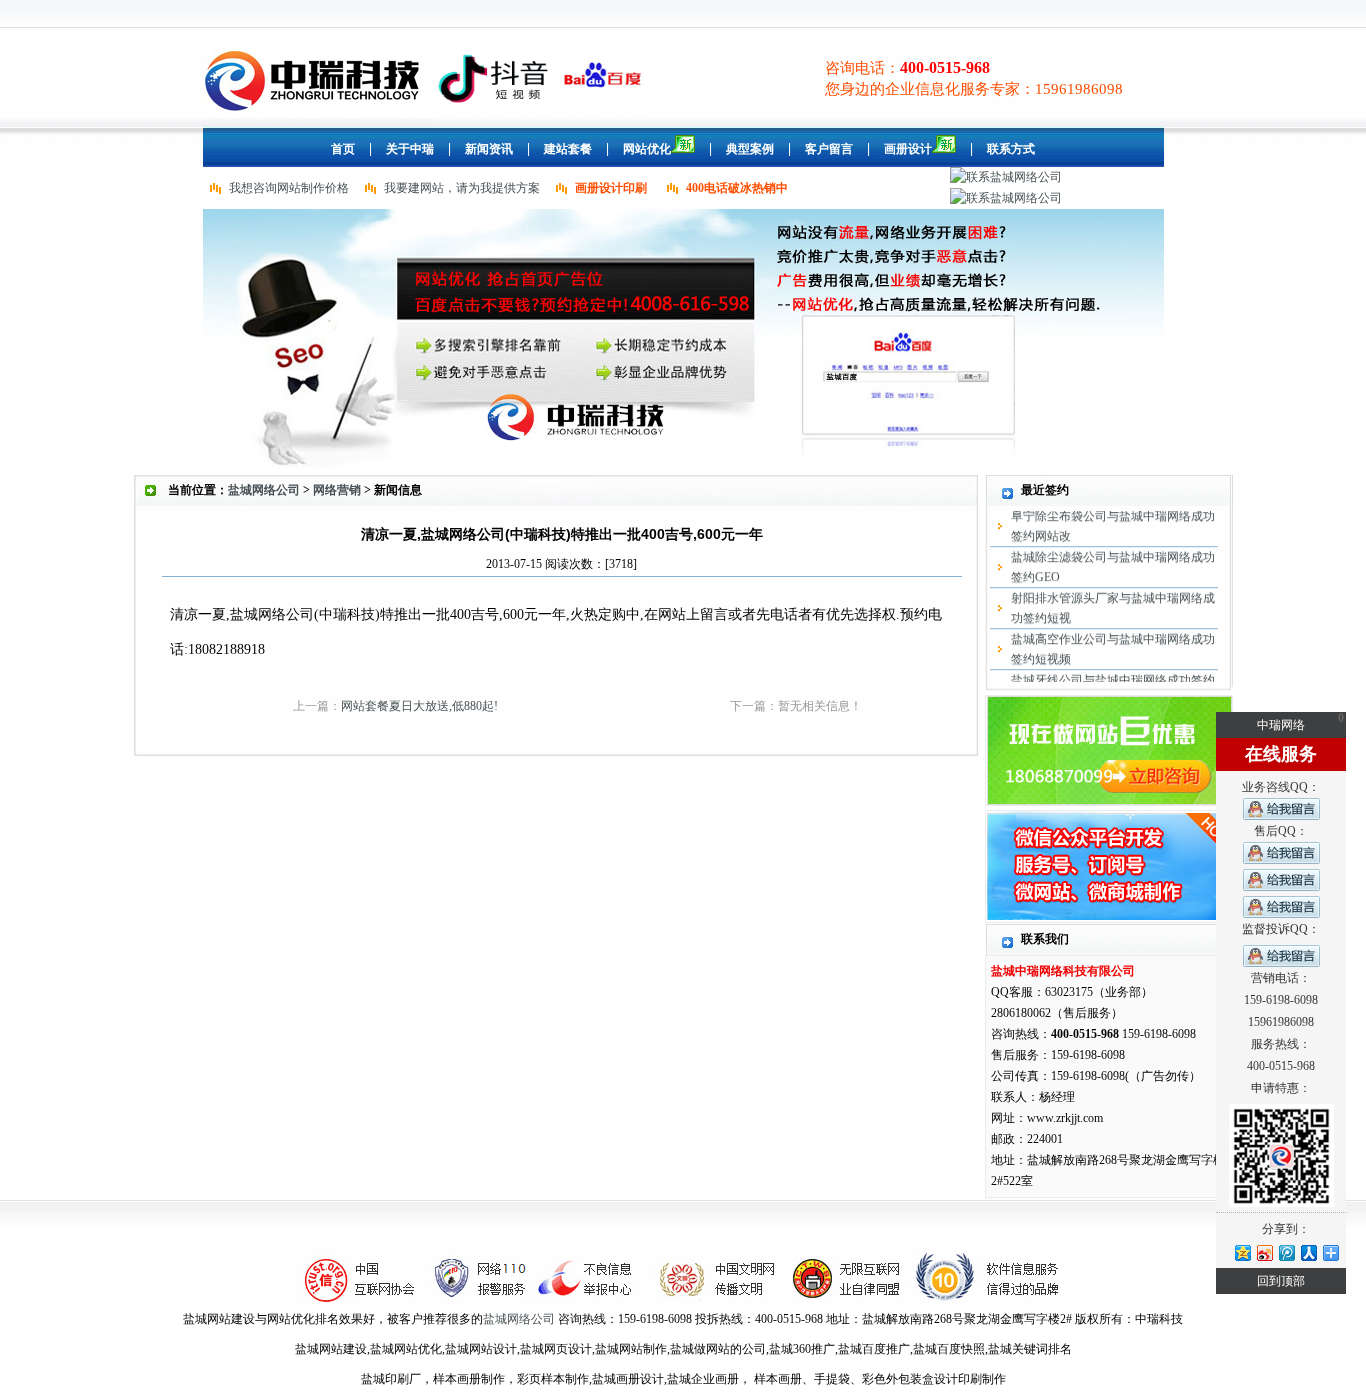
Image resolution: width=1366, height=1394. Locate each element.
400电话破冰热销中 (737, 188)
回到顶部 (1281, 1281)
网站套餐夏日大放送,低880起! (419, 706)
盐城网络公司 (264, 490)
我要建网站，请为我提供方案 (462, 188)
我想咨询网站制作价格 (289, 188)
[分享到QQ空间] (1242, 1252)
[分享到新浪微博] (1264, 1252)
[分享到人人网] (1308, 1252)
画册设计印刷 (611, 188)
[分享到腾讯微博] (1286, 1252)
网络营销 (337, 490)
